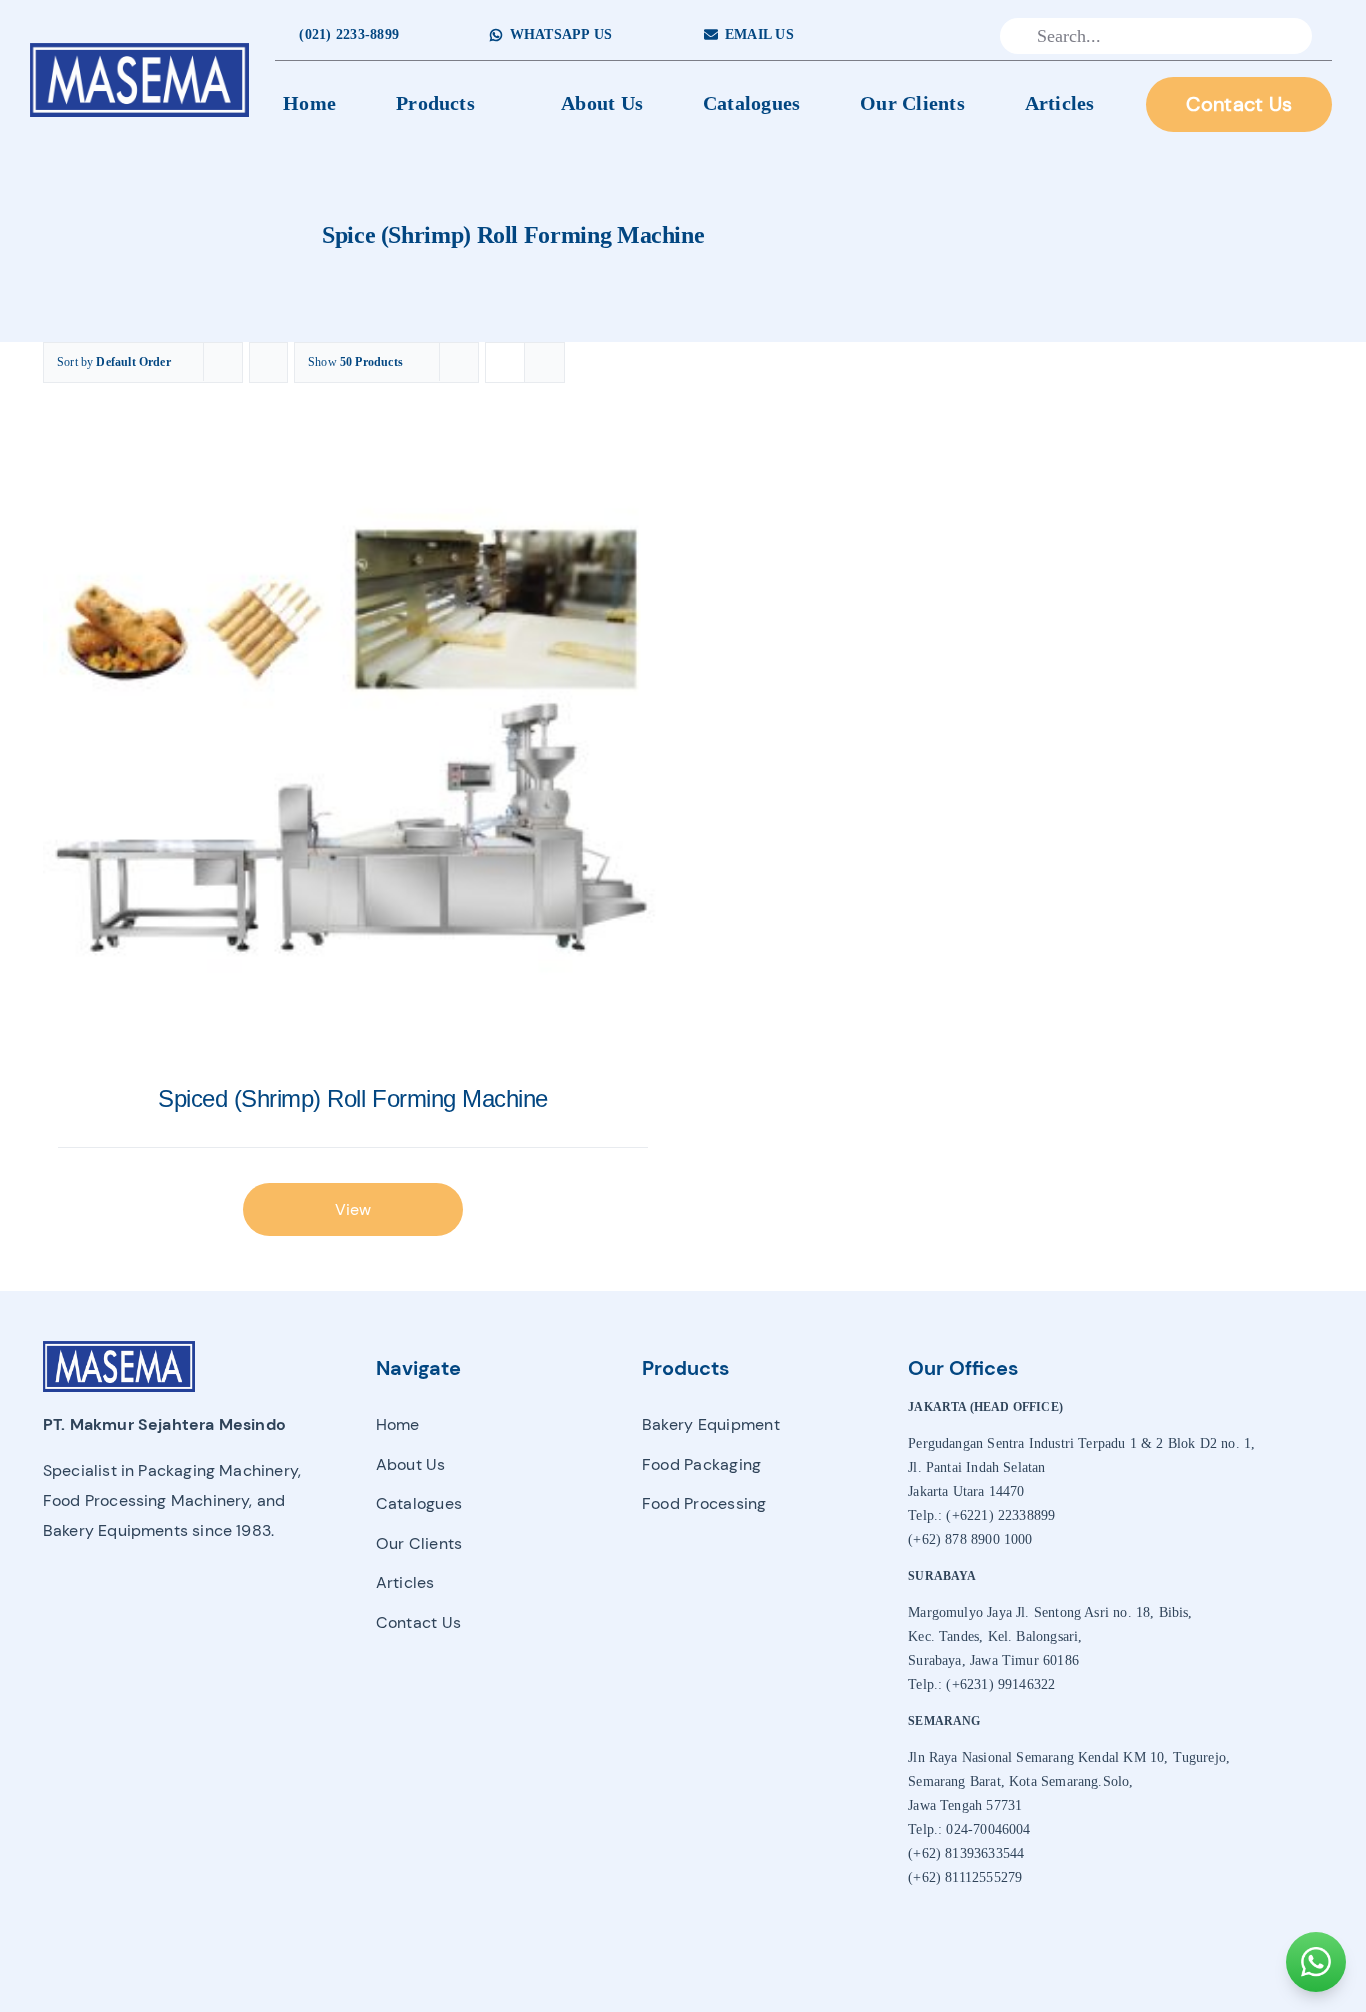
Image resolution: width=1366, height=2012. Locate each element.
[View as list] (544, 362)
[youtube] (954, 36)
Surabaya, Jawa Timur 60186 (993, 1660)
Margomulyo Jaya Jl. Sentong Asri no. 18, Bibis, (1050, 1612)
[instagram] (922, 36)
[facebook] (891, 36)
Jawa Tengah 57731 (965, 1805)
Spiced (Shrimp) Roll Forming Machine (353, 1098)
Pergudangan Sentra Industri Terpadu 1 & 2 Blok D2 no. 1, (1081, 1443)
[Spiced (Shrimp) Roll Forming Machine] (353, 753)
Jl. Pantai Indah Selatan (976, 1467)
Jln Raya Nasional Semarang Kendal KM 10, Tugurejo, (1069, 1757)
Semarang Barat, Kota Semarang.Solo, (1020, 1781)
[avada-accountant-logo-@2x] (140, 49)
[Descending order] (268, 362)
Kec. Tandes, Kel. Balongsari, (995, 1636)
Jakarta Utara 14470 (966, 1491)
